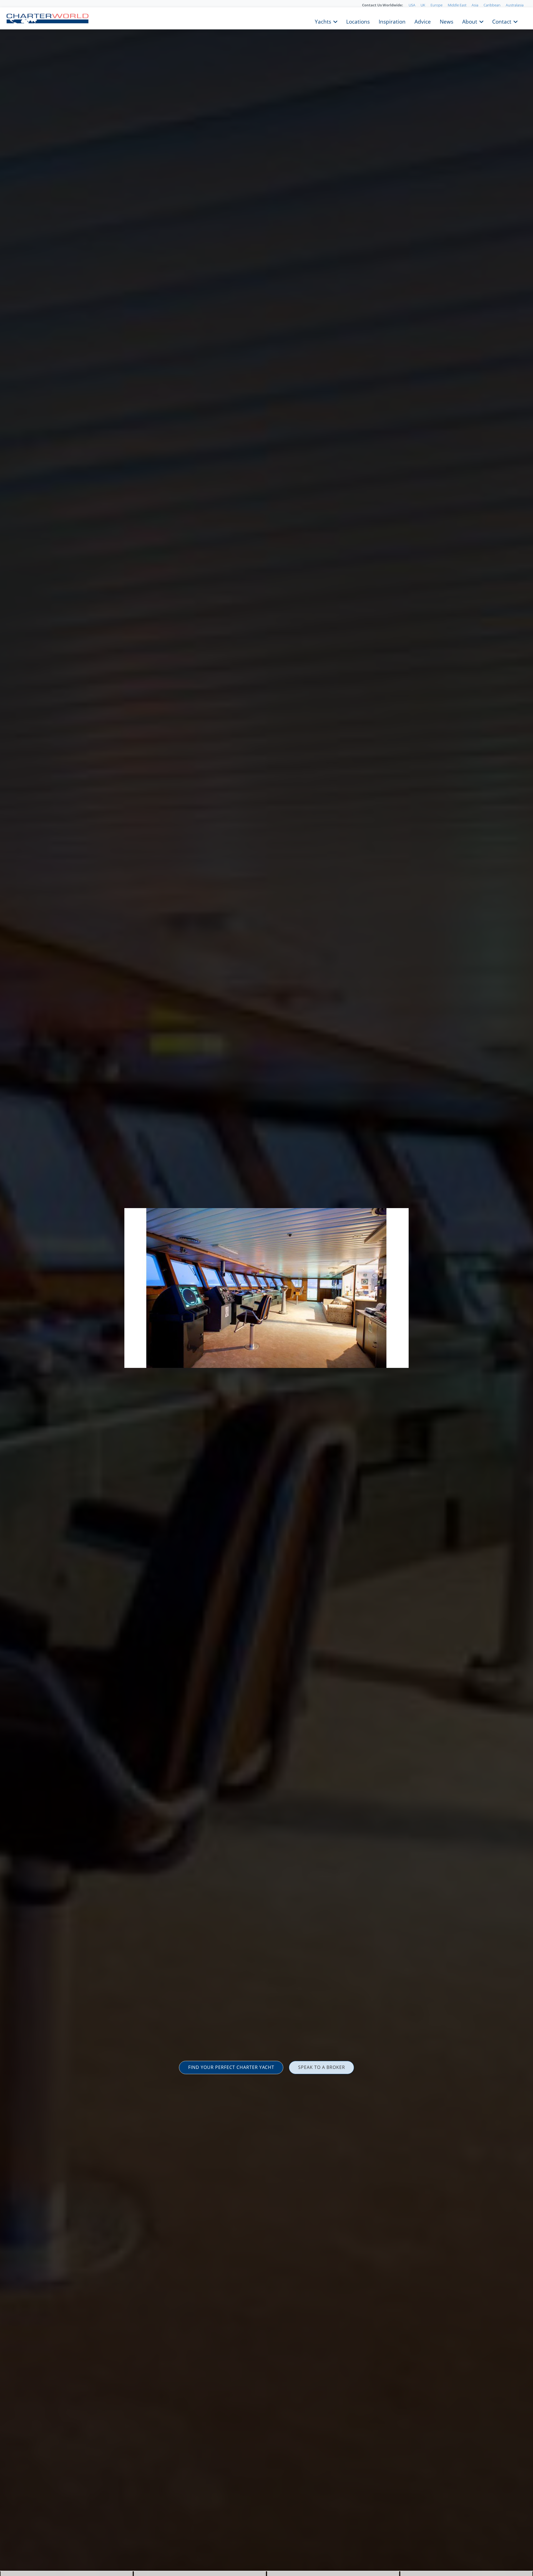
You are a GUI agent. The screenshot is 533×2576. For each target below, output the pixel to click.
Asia (475, 5)
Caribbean (492, 5)
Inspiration (392, 21)
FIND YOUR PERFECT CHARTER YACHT (231, 2067)
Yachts (323, 21)
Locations (358, 21)
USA (412, 5)
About (470, 21)
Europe (437, 5)
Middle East (457, 5)
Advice (423, 21)
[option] (266, 1288)
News (447, 21)
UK (423, 5)
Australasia (515, 5)
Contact (502, 21)
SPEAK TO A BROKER (322, 2067)
